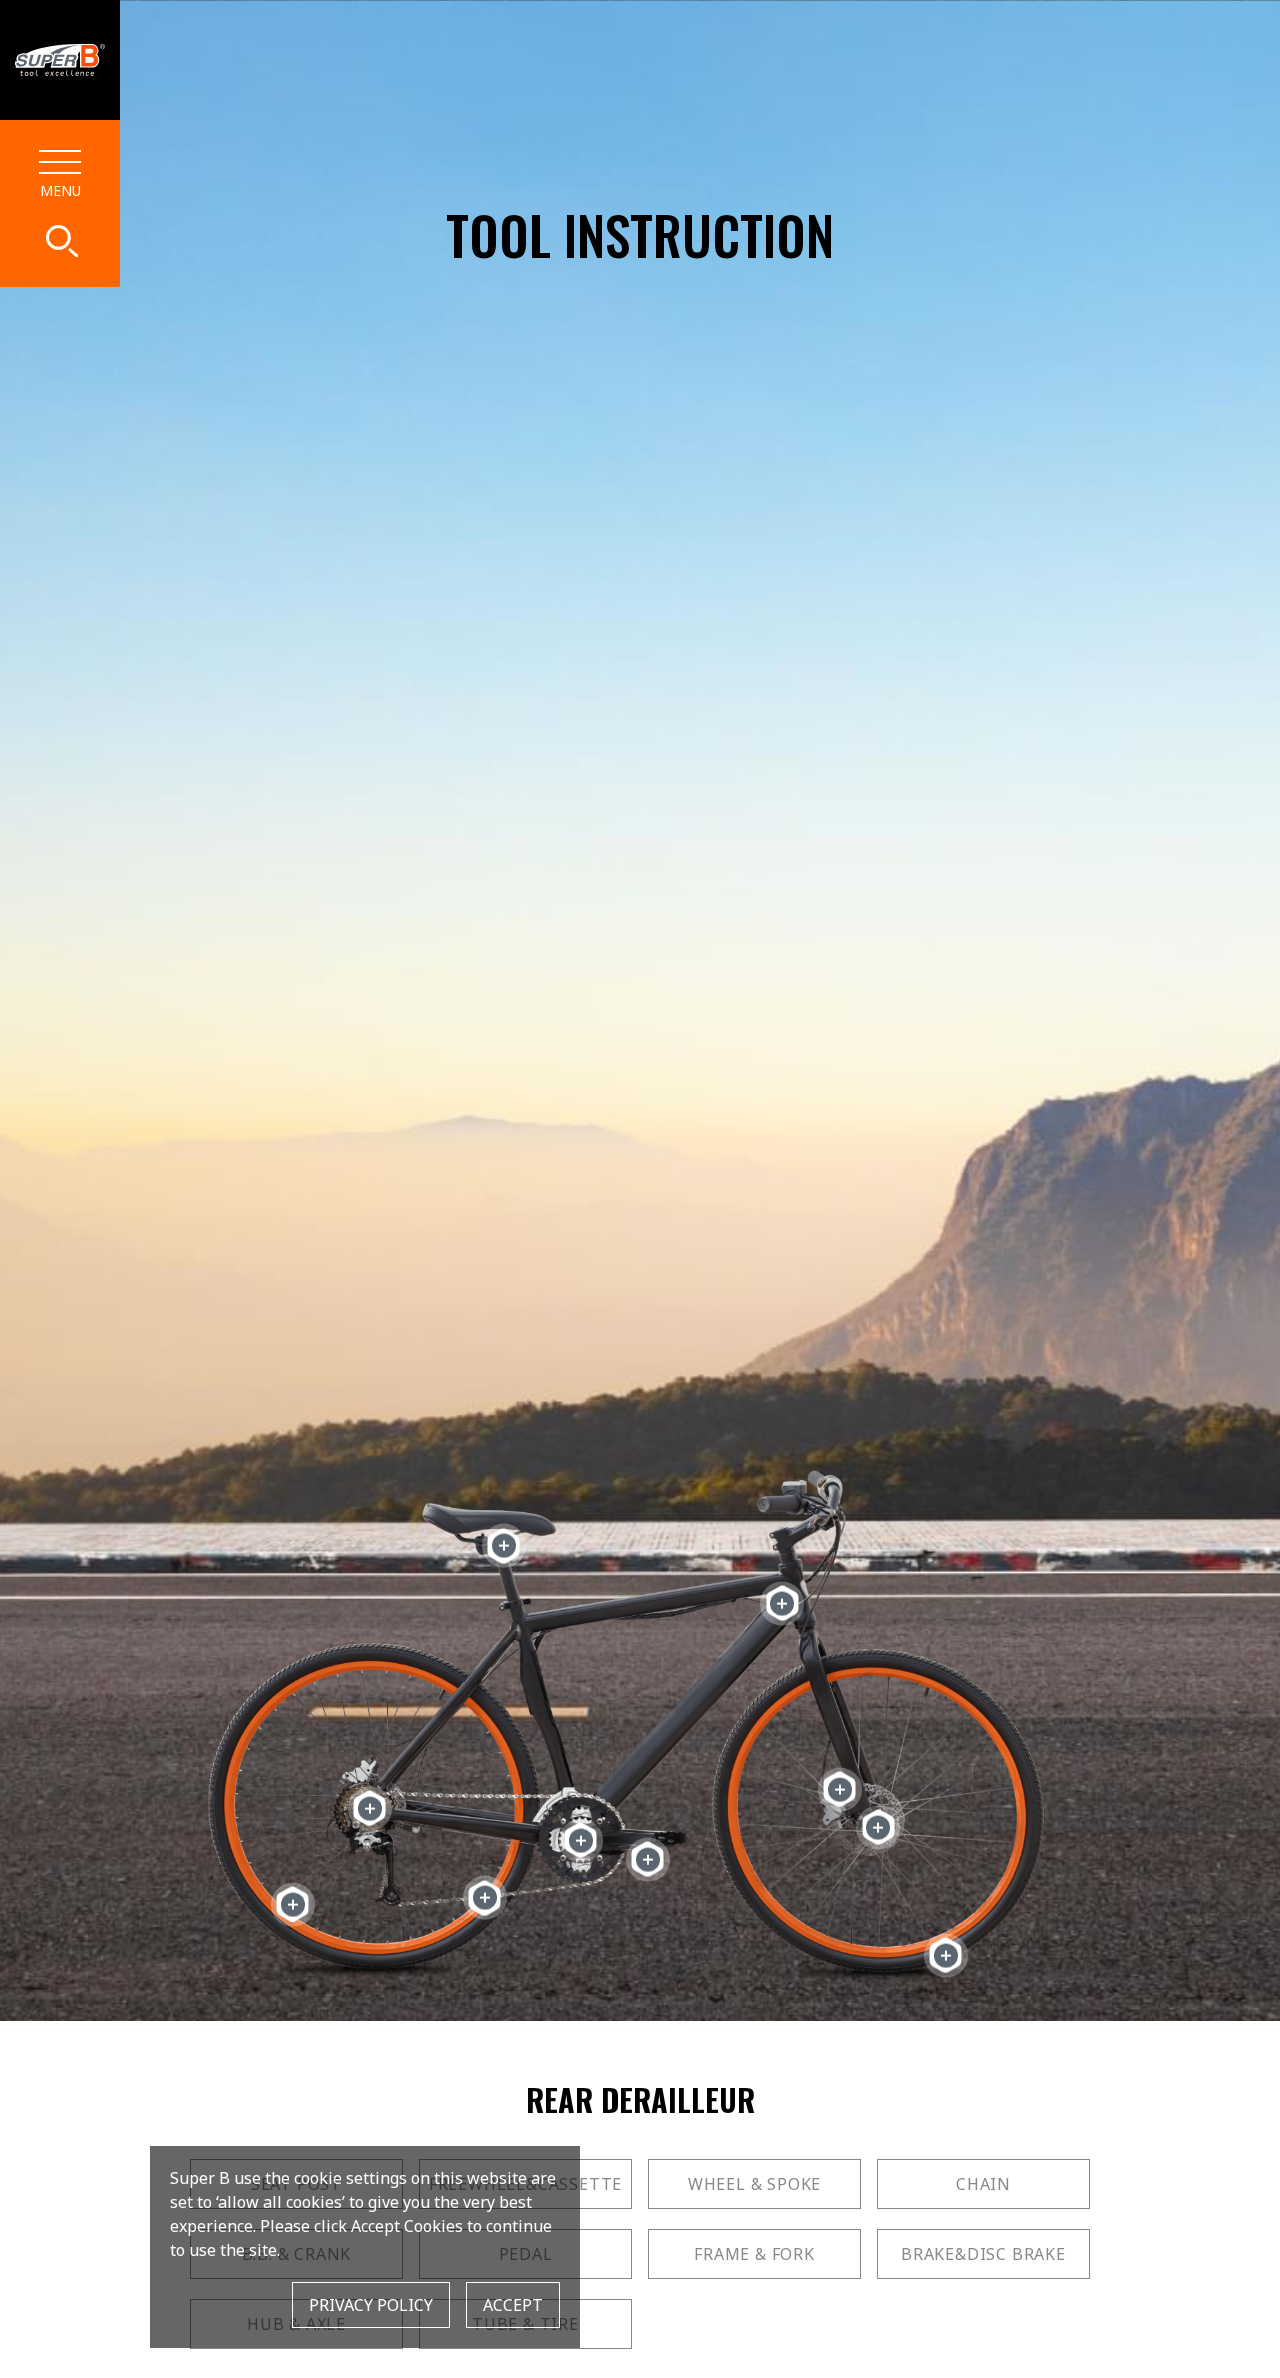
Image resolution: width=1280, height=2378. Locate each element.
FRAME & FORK (754, 2254)
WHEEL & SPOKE (754, 2184)
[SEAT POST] (503, 1545)
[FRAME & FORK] (782, 1603)
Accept (513, 2305)
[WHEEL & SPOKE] (292, 1904)
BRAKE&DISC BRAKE (983, 2254)
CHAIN (983, 2184)
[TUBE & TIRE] (945, 1955)
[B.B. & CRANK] (580, 1840)
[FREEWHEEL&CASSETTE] (369, 1808)
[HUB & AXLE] (878, 1827)
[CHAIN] (484, 1897)
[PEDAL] (647, 1859)
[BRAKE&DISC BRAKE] (839, 1789)
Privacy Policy (371, 2305)
